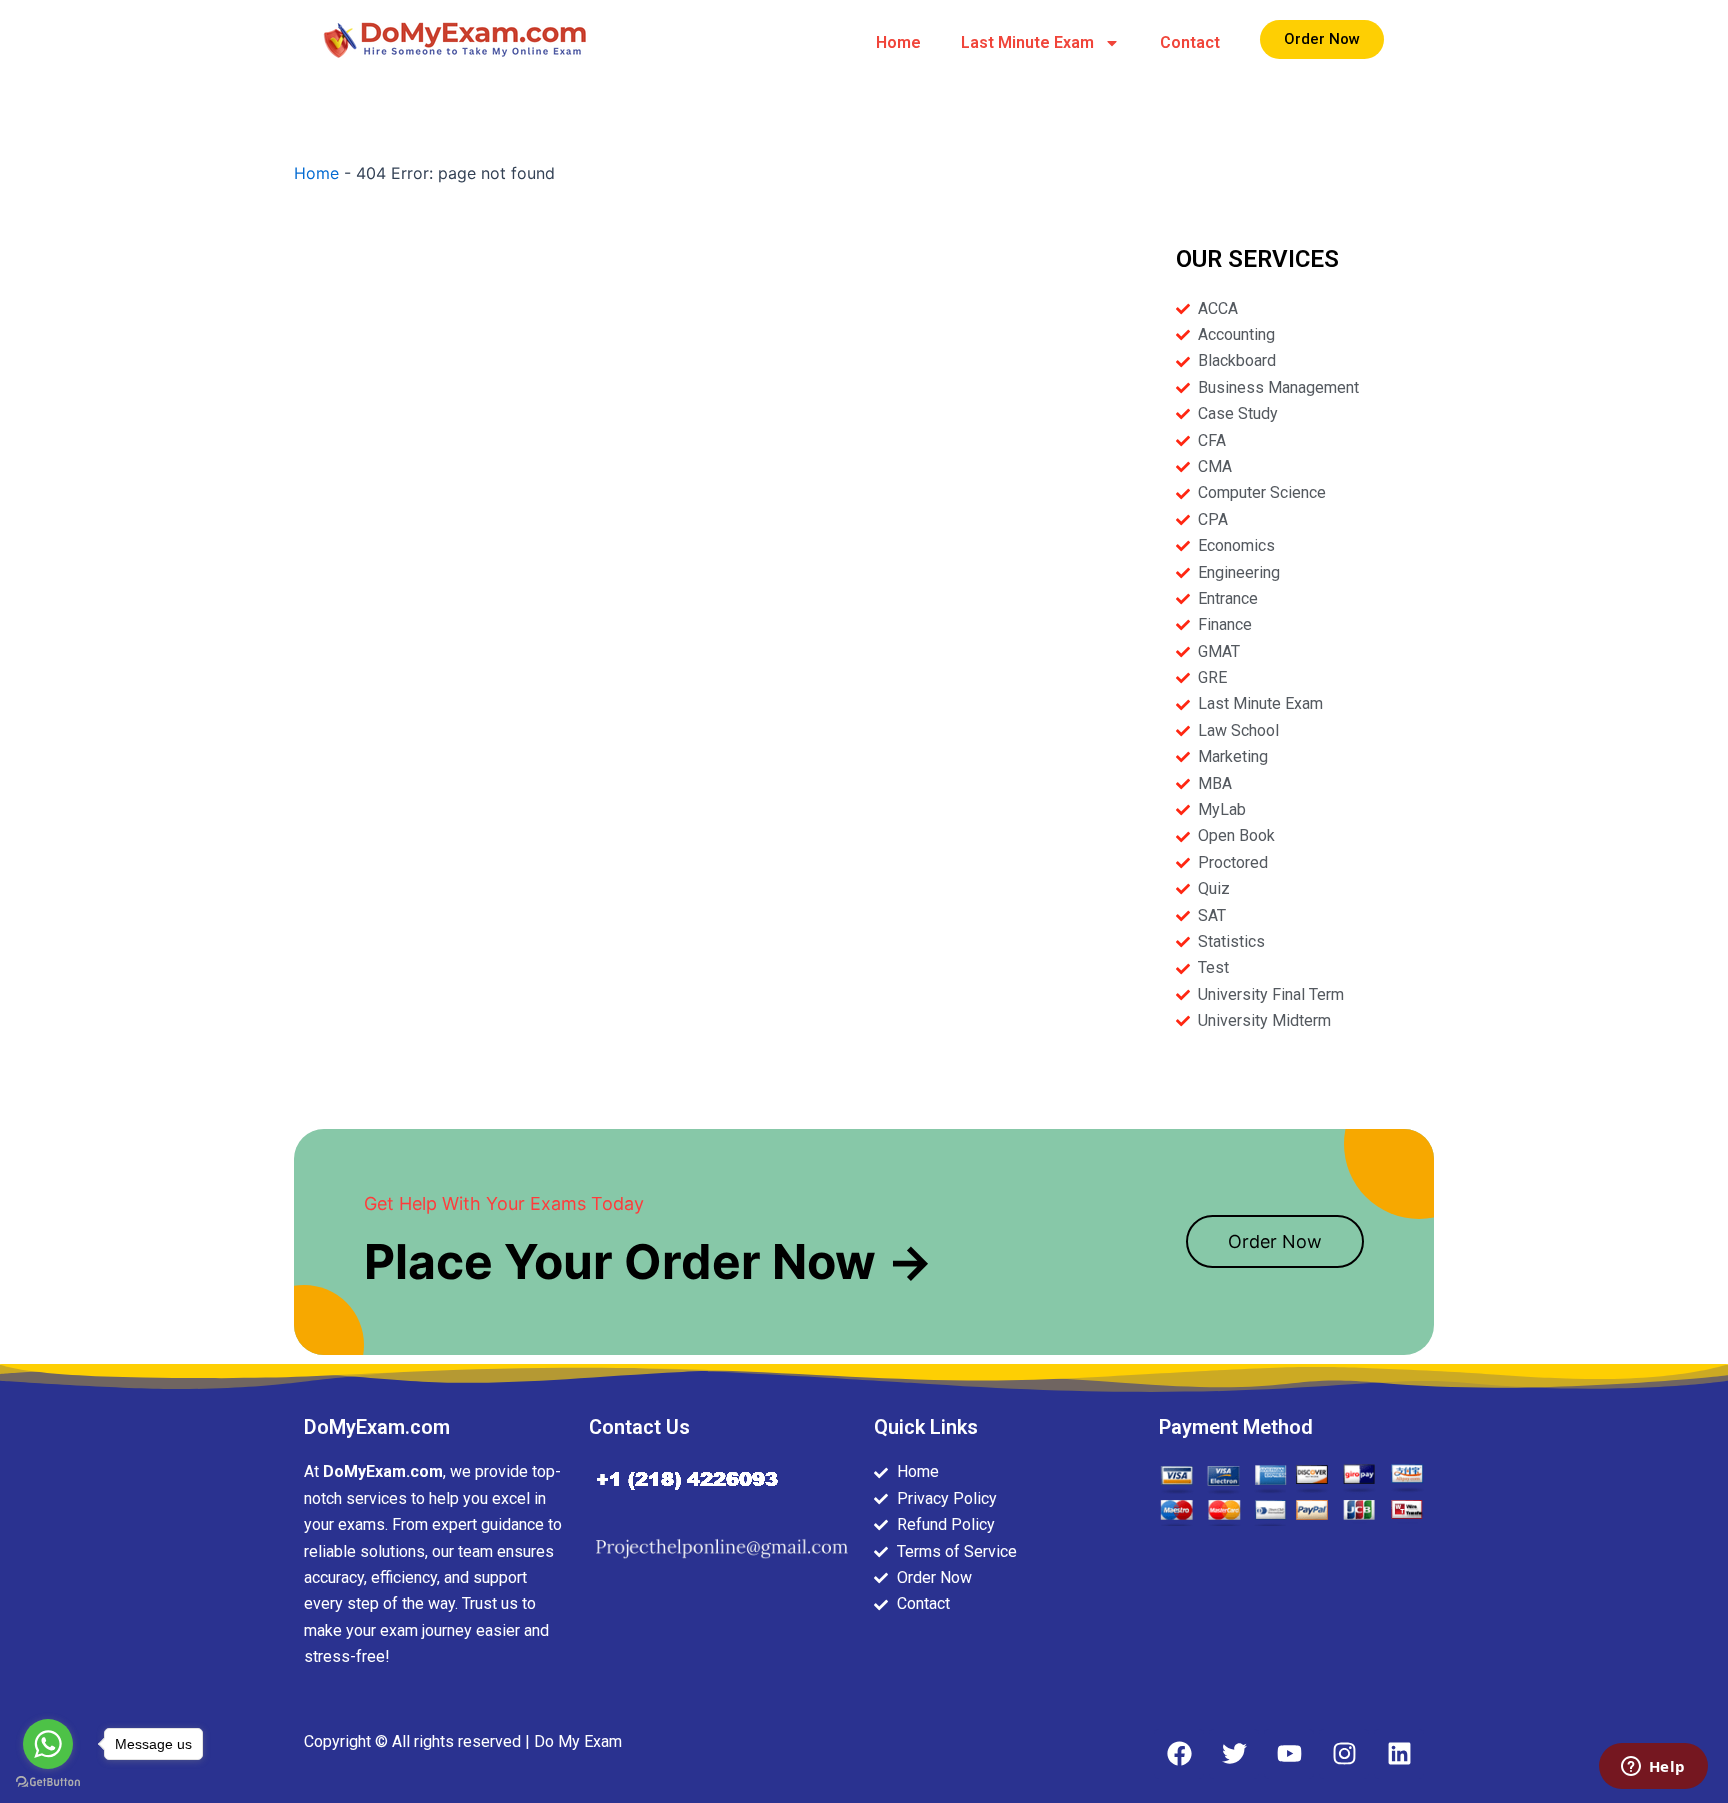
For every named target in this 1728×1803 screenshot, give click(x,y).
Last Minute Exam (1027, 42)
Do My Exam (578, 1741)
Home (898, 42)
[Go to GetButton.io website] (48, 1782)
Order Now (1275, 1241)
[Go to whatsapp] (48, 1744)
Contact (1190, 42)
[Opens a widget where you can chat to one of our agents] (1653, 1768)
